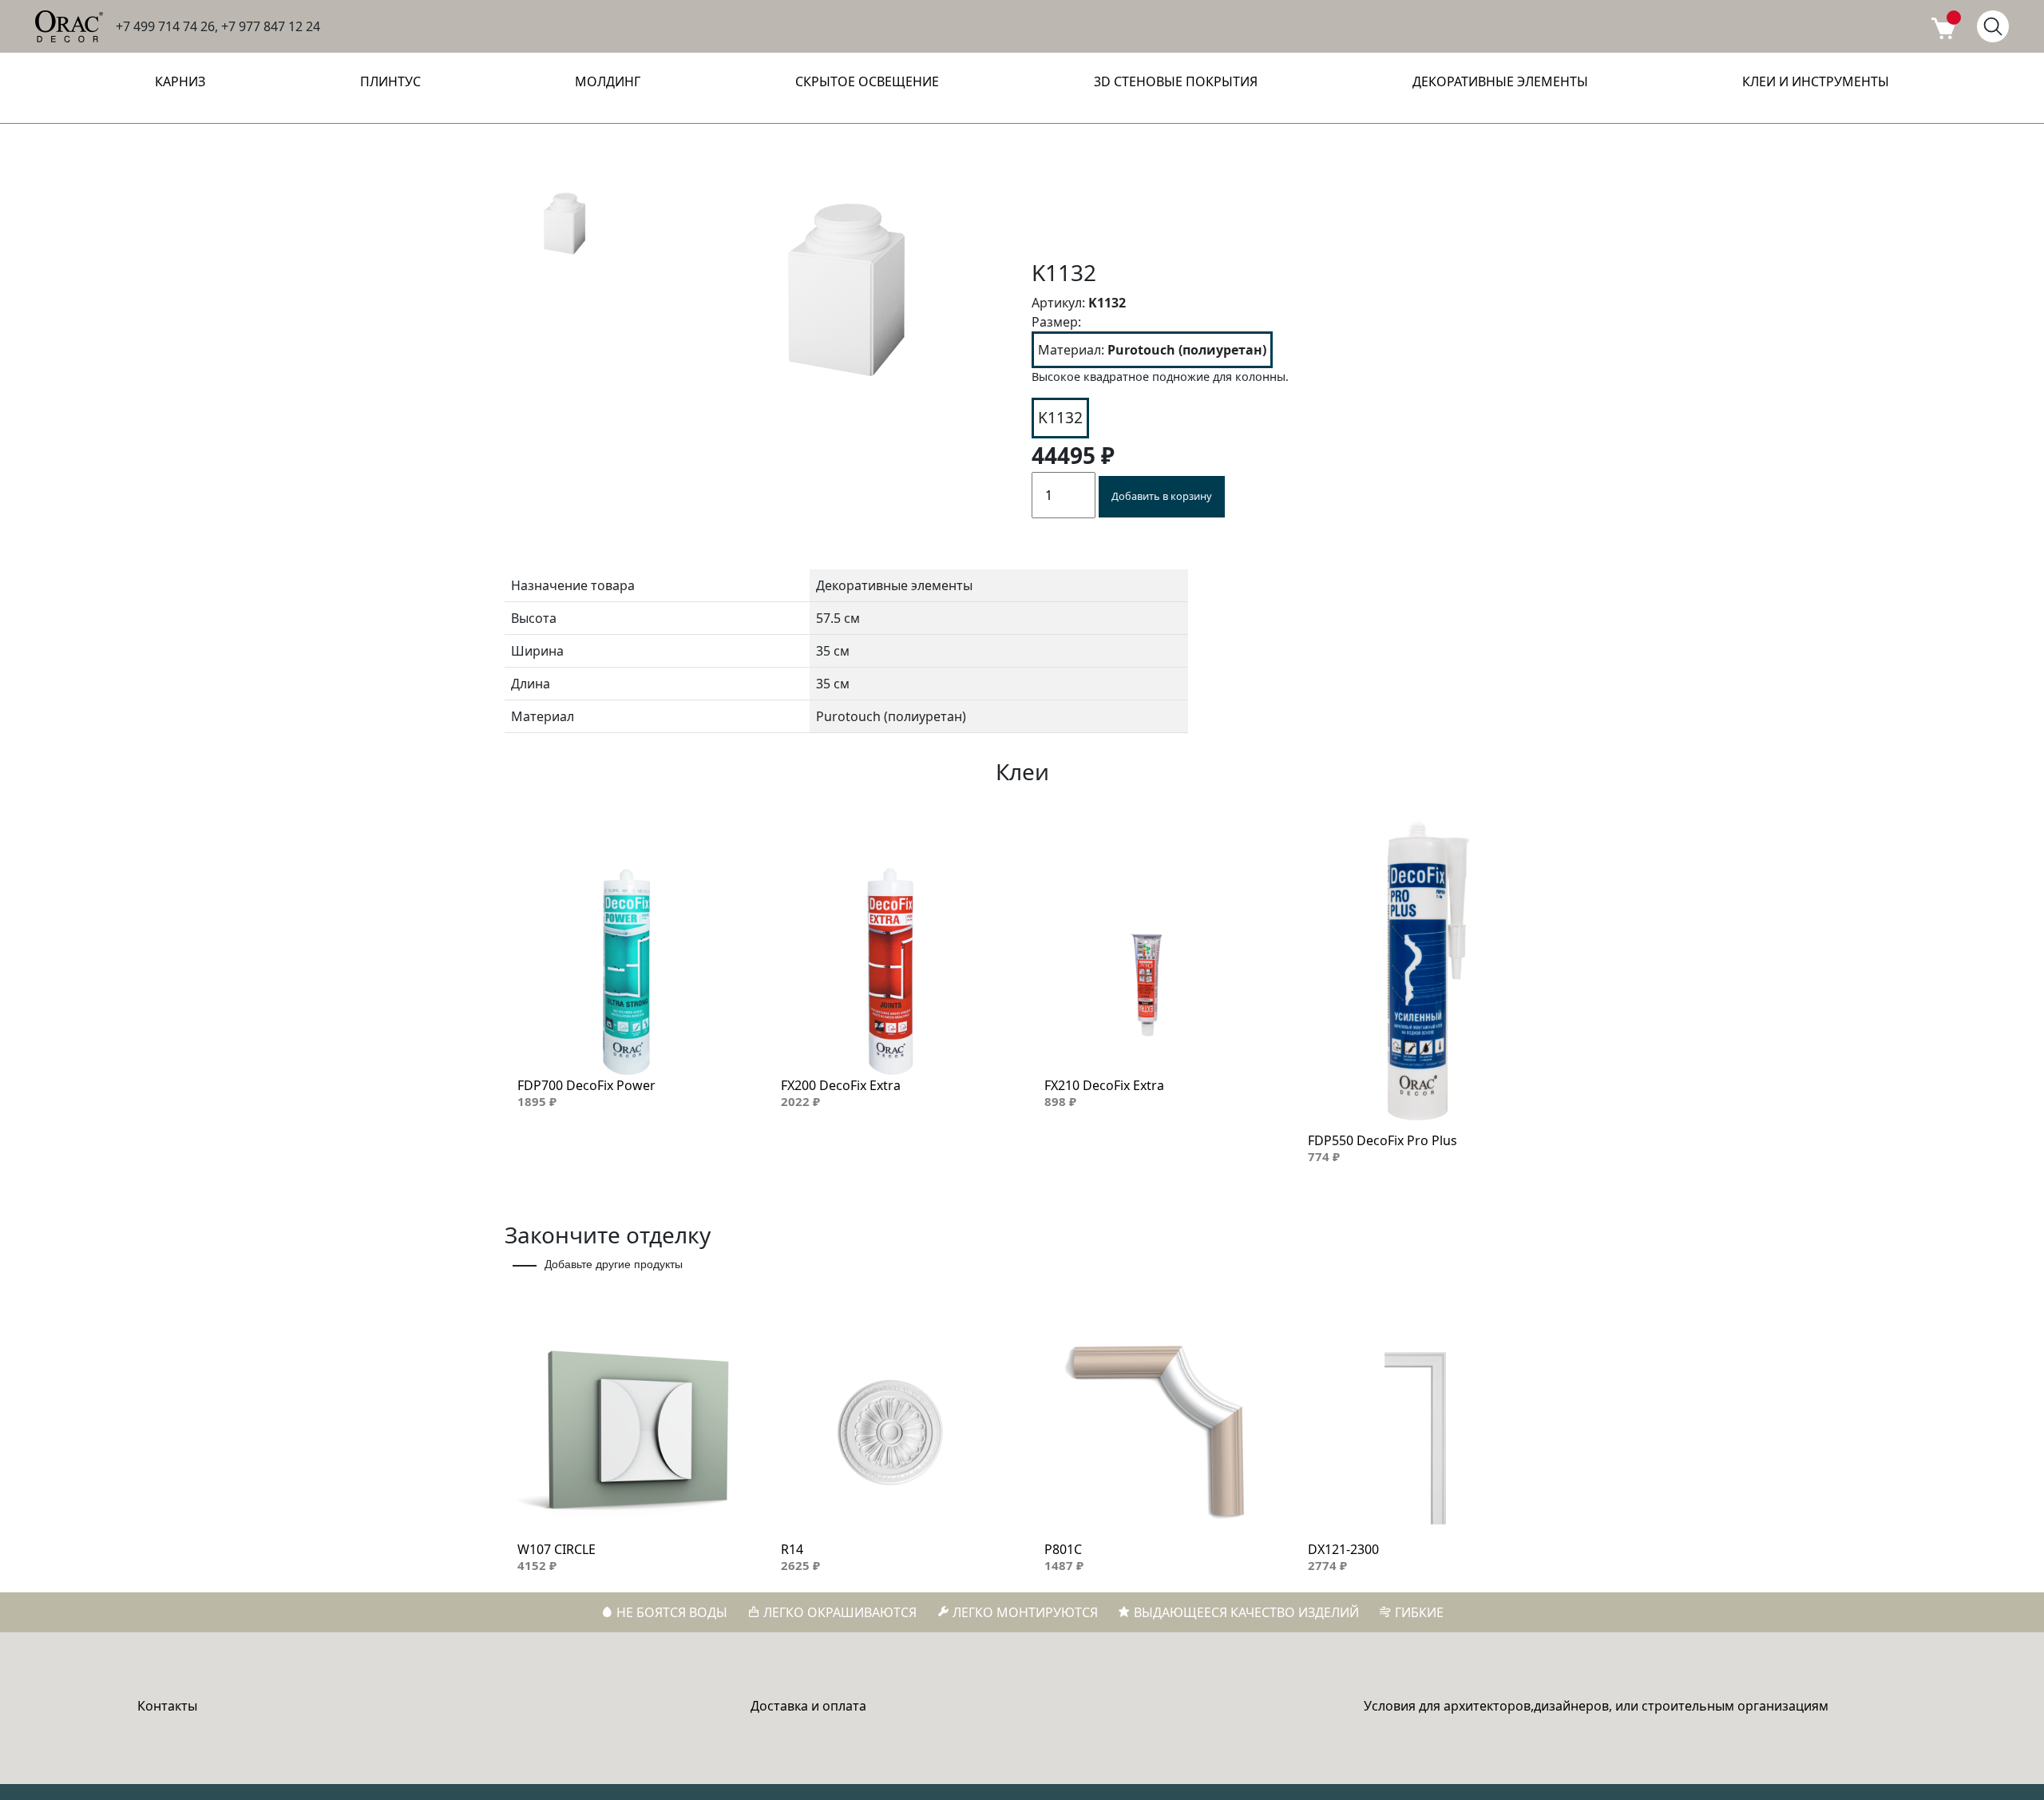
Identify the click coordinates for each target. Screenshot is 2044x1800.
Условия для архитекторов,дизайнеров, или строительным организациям (1596, 1706)
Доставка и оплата (808, 1706)
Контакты (167, 1706)
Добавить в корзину (1162, 496)
